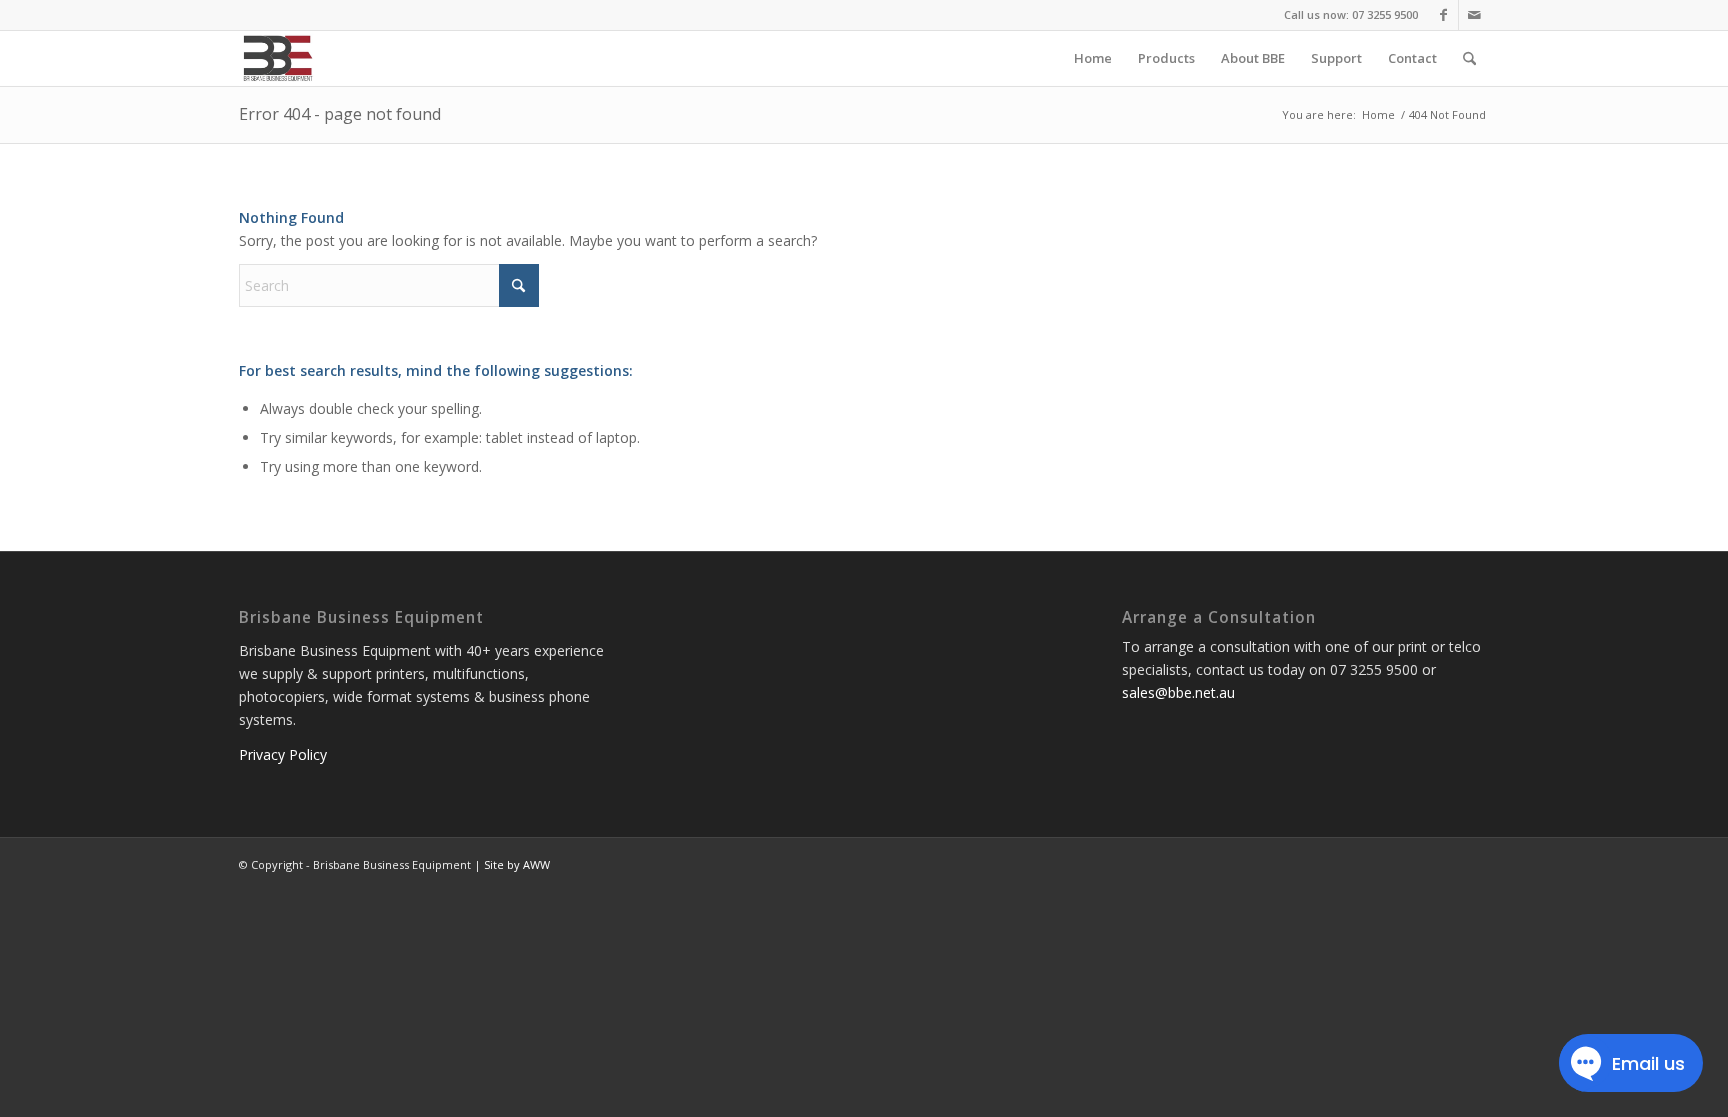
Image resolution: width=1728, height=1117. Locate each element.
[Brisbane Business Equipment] (277, 58)
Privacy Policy (283, 754)
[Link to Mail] (1474, 15)
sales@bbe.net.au (1178, 692)
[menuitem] (1093, 58)
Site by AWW (517, 864)
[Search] (1469, 58)
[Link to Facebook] (1443, 15)
